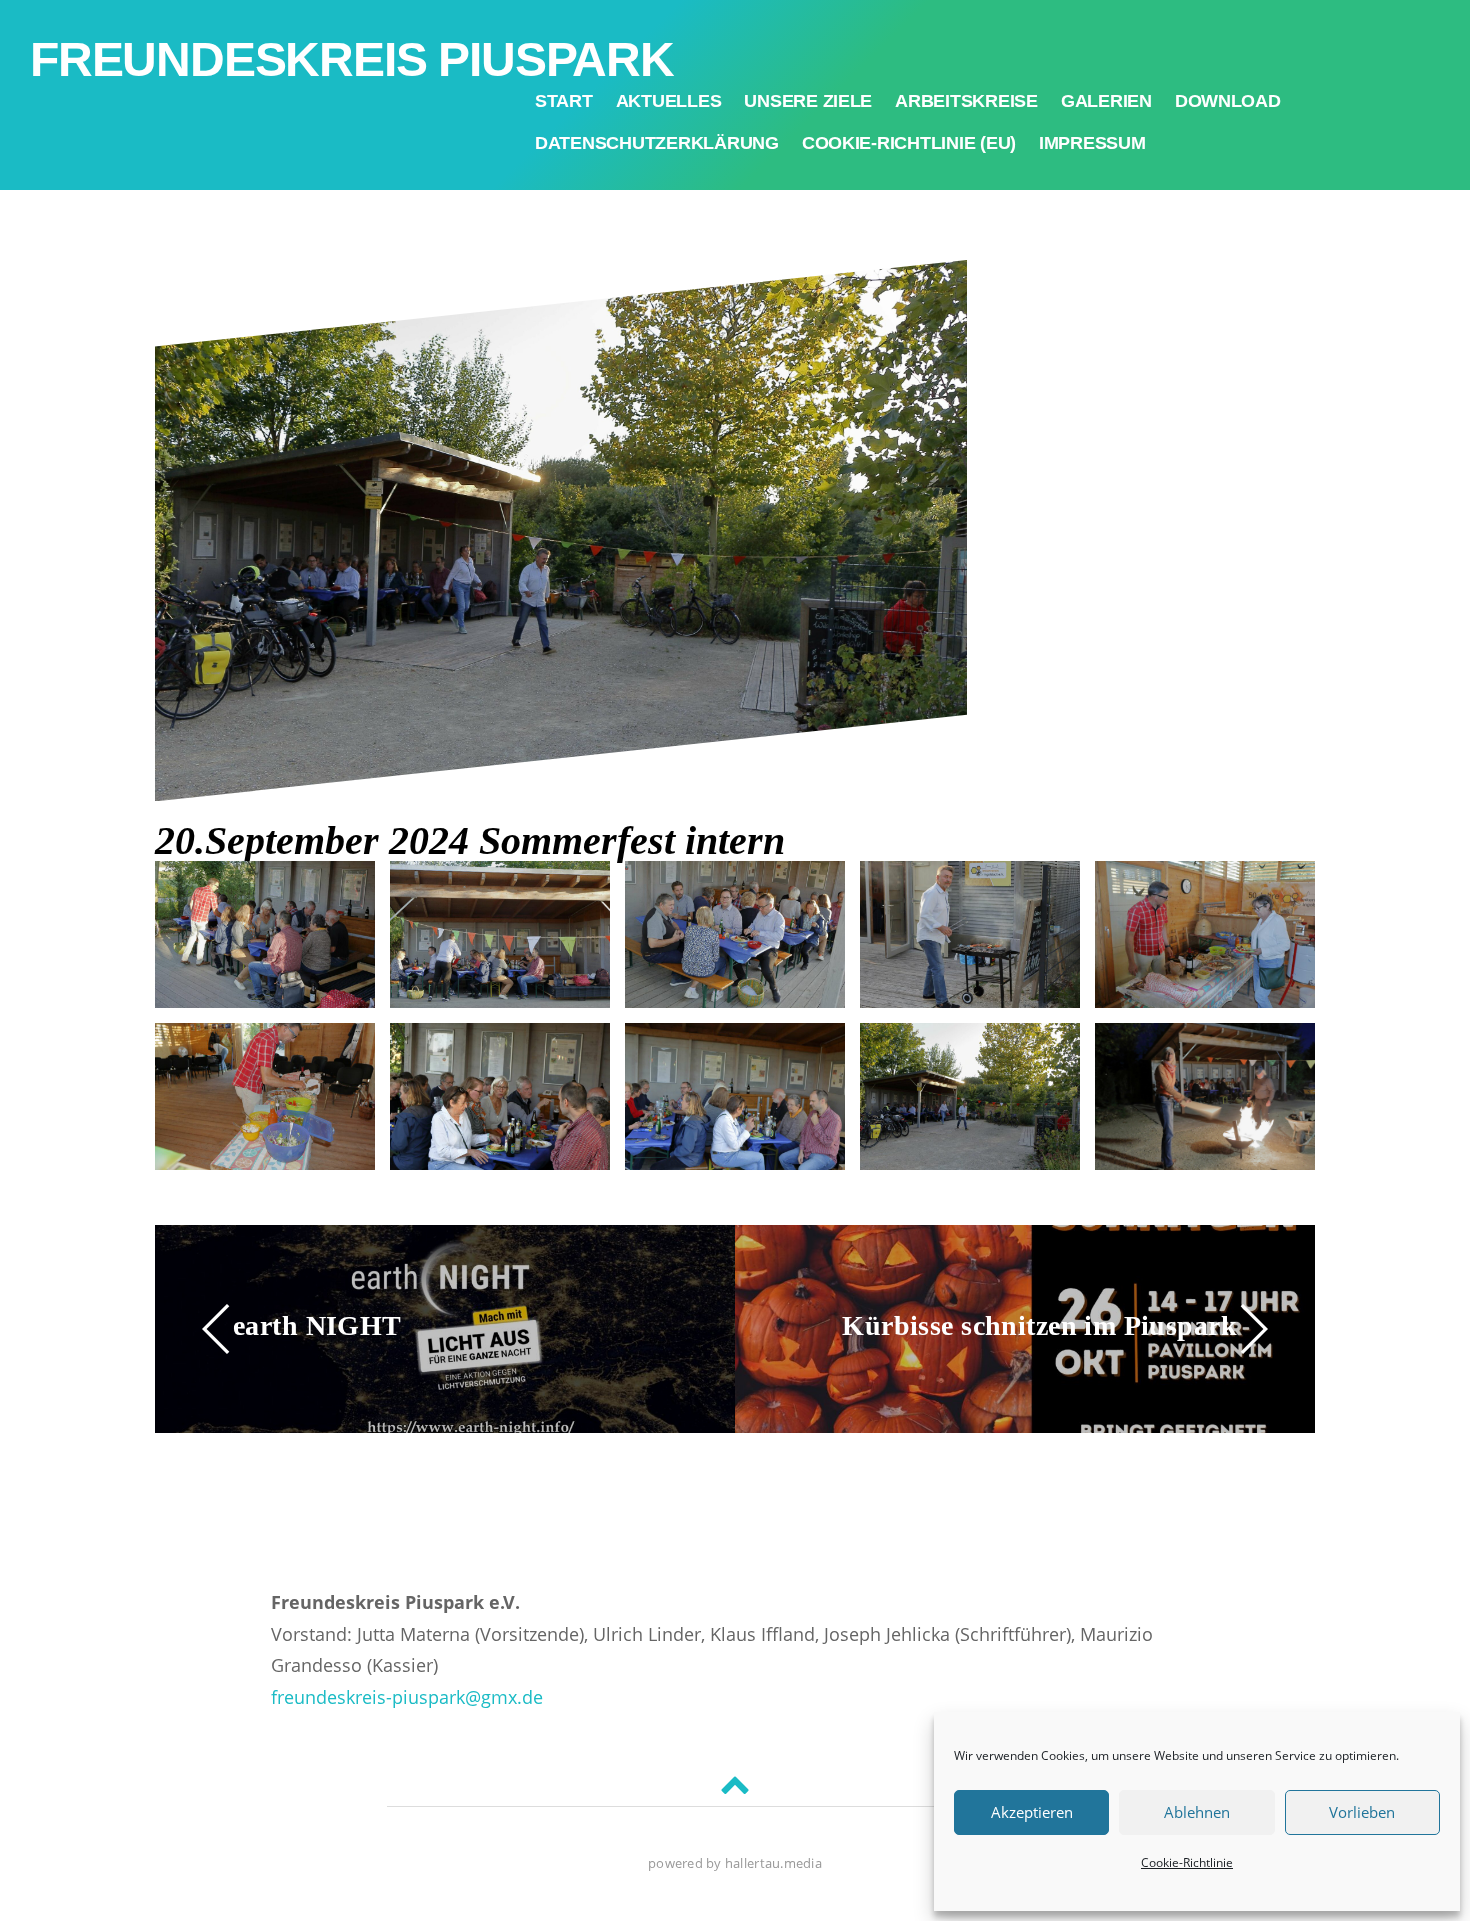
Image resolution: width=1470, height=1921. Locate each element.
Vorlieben (1362, 1812)
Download (1228, 101)
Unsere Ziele (808, 101)
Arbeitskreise (966, 101)
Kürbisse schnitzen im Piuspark (1039, 1325)
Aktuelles (669, 101)
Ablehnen (1197, 1812)
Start (564, 101)
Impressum (1092, 143)
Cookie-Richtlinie (1187, 1862)
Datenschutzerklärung (657, 143)
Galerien (1106, 101)
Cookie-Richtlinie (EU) (909, 143)
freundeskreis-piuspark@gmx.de (407, 1697)
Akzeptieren (1032, 1812)
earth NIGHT (317, 1325)
